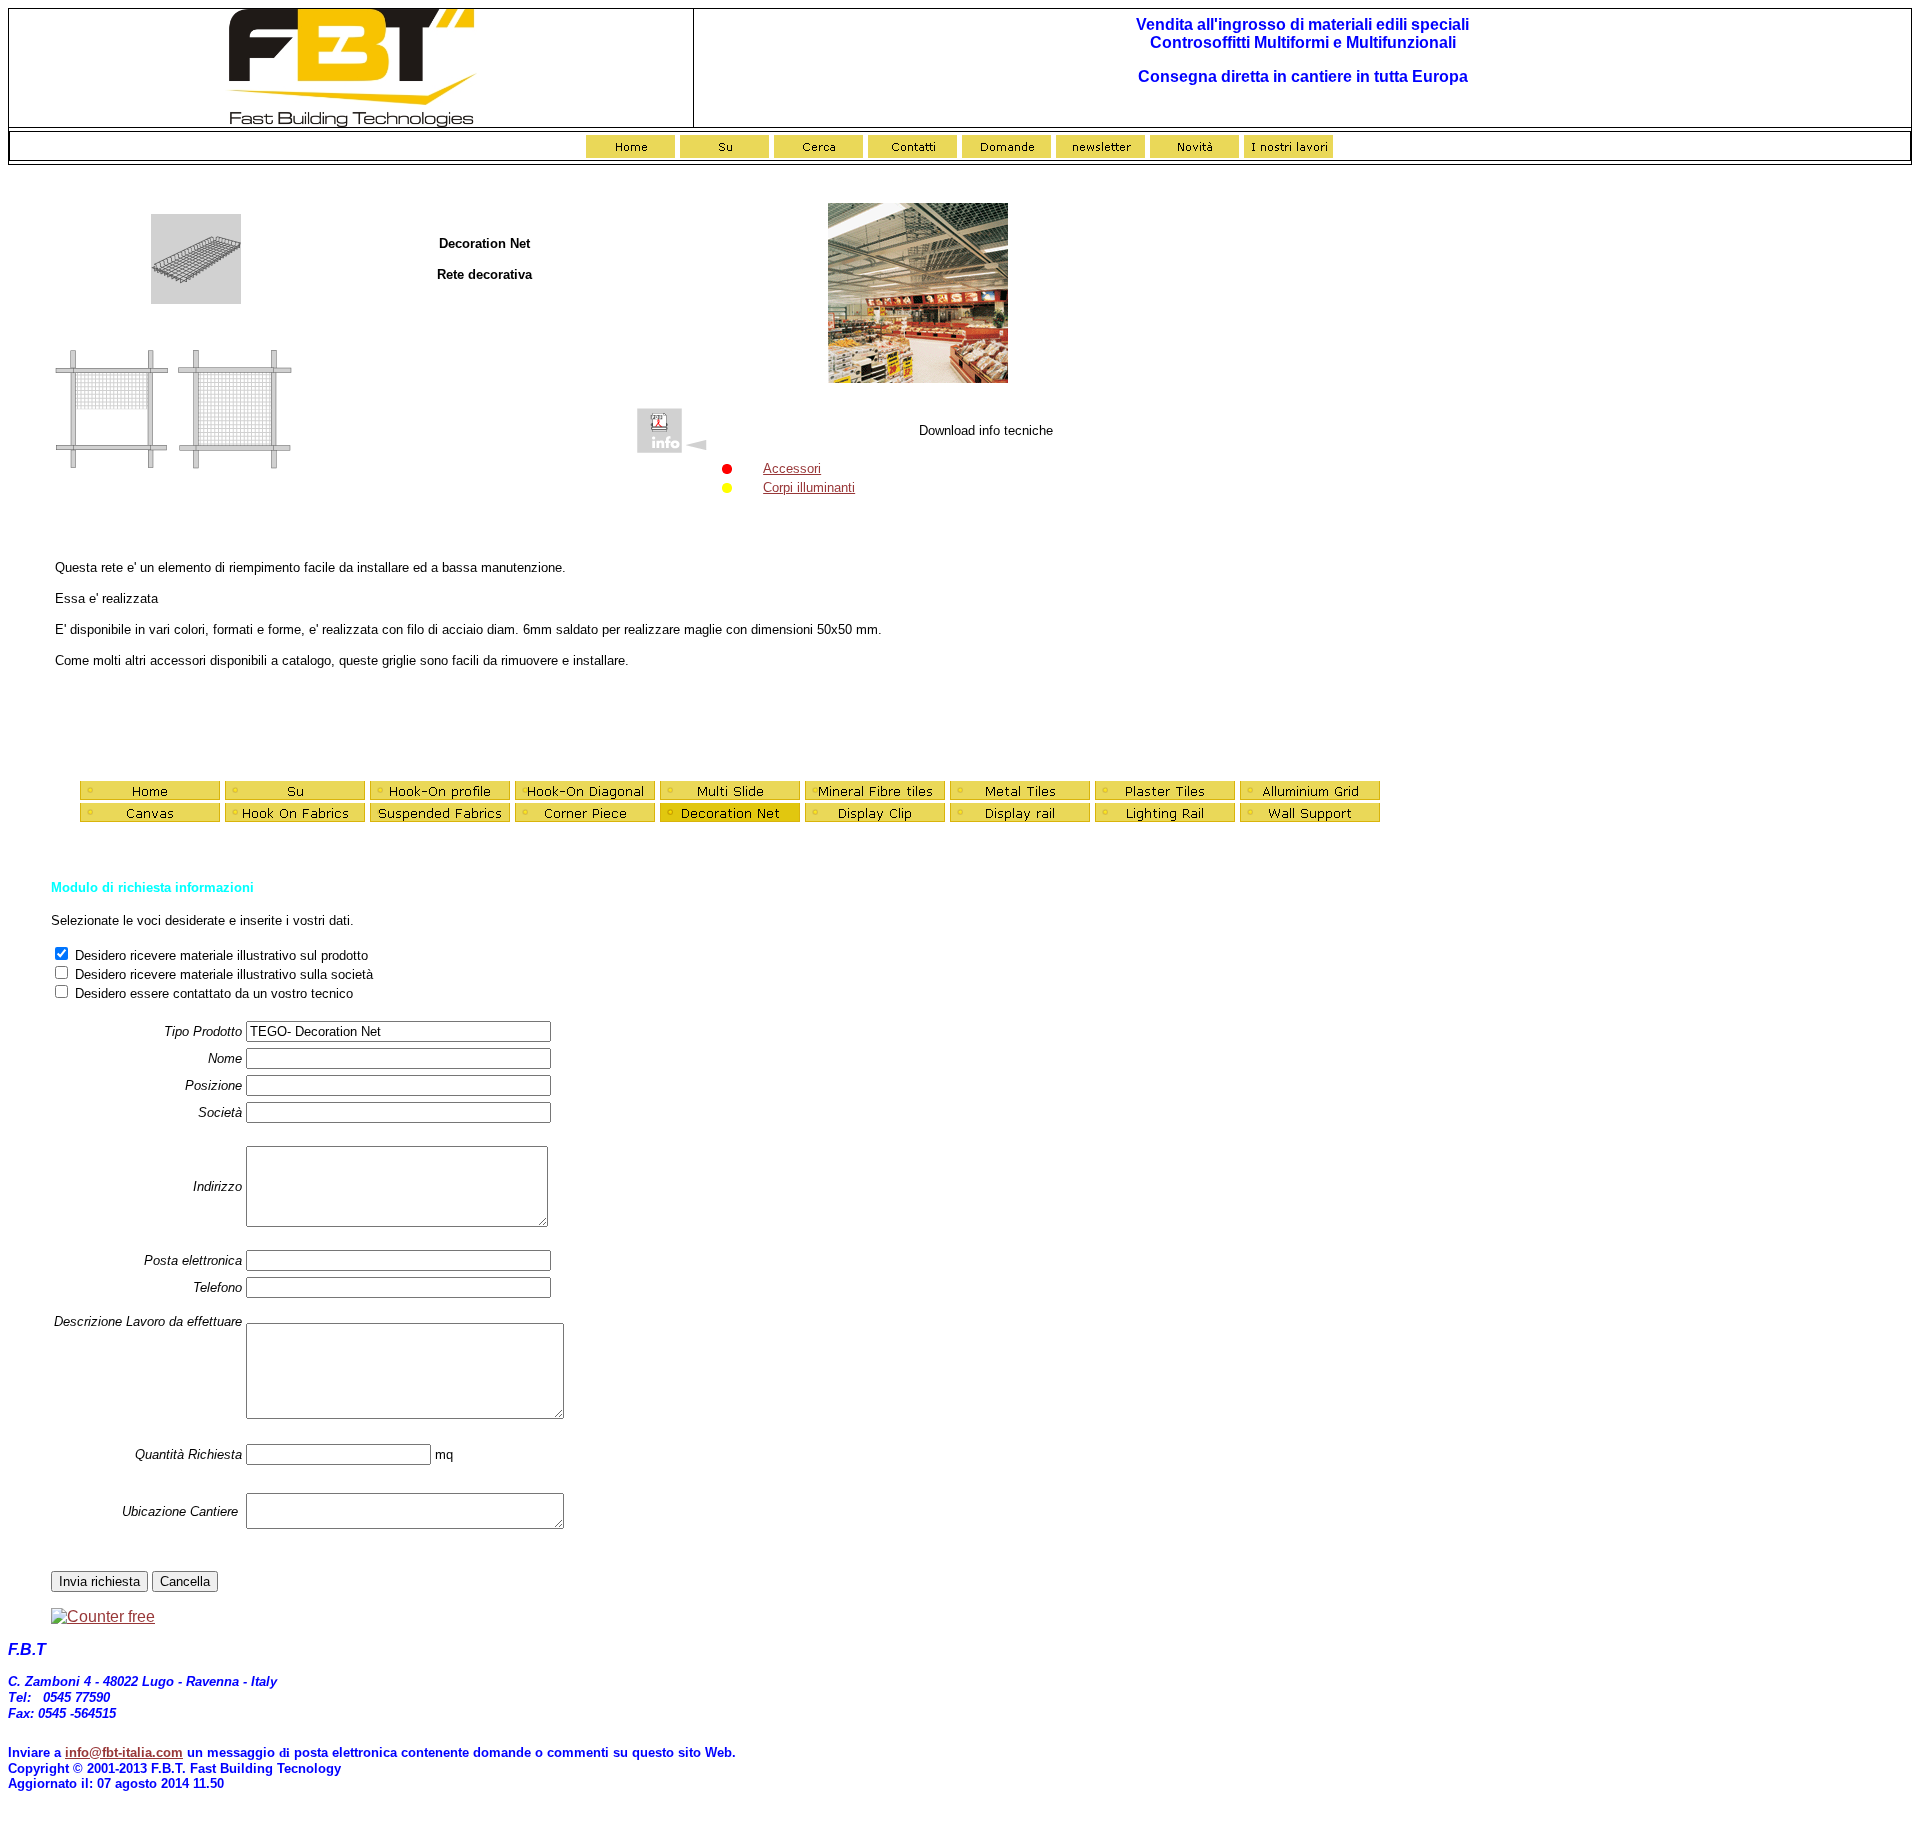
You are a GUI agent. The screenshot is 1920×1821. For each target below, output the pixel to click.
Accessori (792, 468)
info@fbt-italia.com (124, 1752)
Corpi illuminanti (809, 487)
